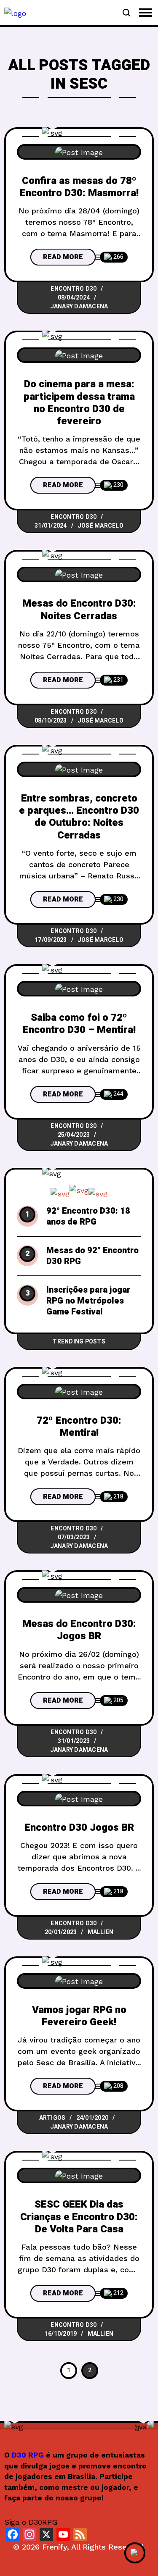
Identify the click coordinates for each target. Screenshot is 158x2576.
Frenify (55, 2547)
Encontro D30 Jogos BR (79, 1828)
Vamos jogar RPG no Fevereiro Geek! (79, 2016)
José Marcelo (100, 526)
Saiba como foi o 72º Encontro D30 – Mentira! (79, 1024)
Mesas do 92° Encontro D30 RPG (92, 1256)
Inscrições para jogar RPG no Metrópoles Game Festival (88, 1301)
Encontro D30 (74, 289)
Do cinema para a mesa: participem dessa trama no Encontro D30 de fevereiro (79, 403)
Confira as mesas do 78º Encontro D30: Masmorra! (79, 187)
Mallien (101, 1932)
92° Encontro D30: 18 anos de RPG (88, 1217)
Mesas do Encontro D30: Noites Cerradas (79, 610)
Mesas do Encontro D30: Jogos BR (79, 1630)
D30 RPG (28, 2455)
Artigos (52, 2118)
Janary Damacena (79, 306)
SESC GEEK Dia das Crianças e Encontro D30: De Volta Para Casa (79, 2217)
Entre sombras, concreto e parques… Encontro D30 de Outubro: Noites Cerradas (79, 817)
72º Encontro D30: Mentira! (79, 1427)
